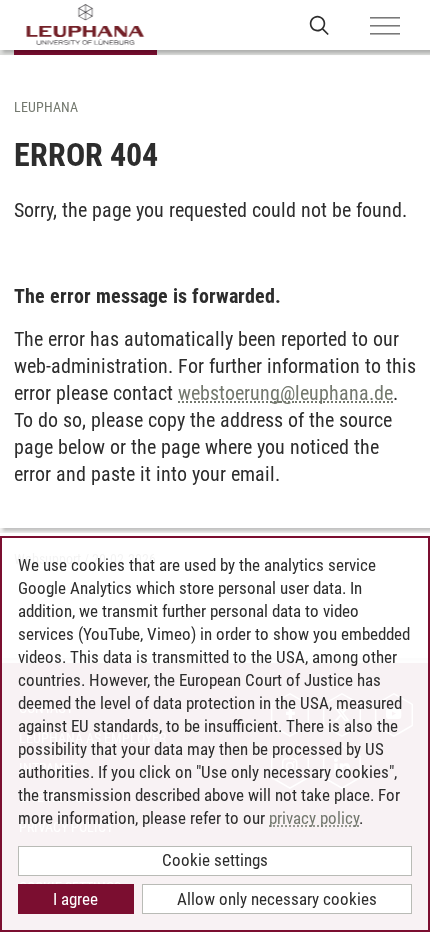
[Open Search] (319, 24)
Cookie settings (215, 860)
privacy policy (314, 818)
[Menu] (385, 27)
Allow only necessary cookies (277, 899)
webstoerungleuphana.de (285, 393)
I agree (75, 899)
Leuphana (46, 107)
